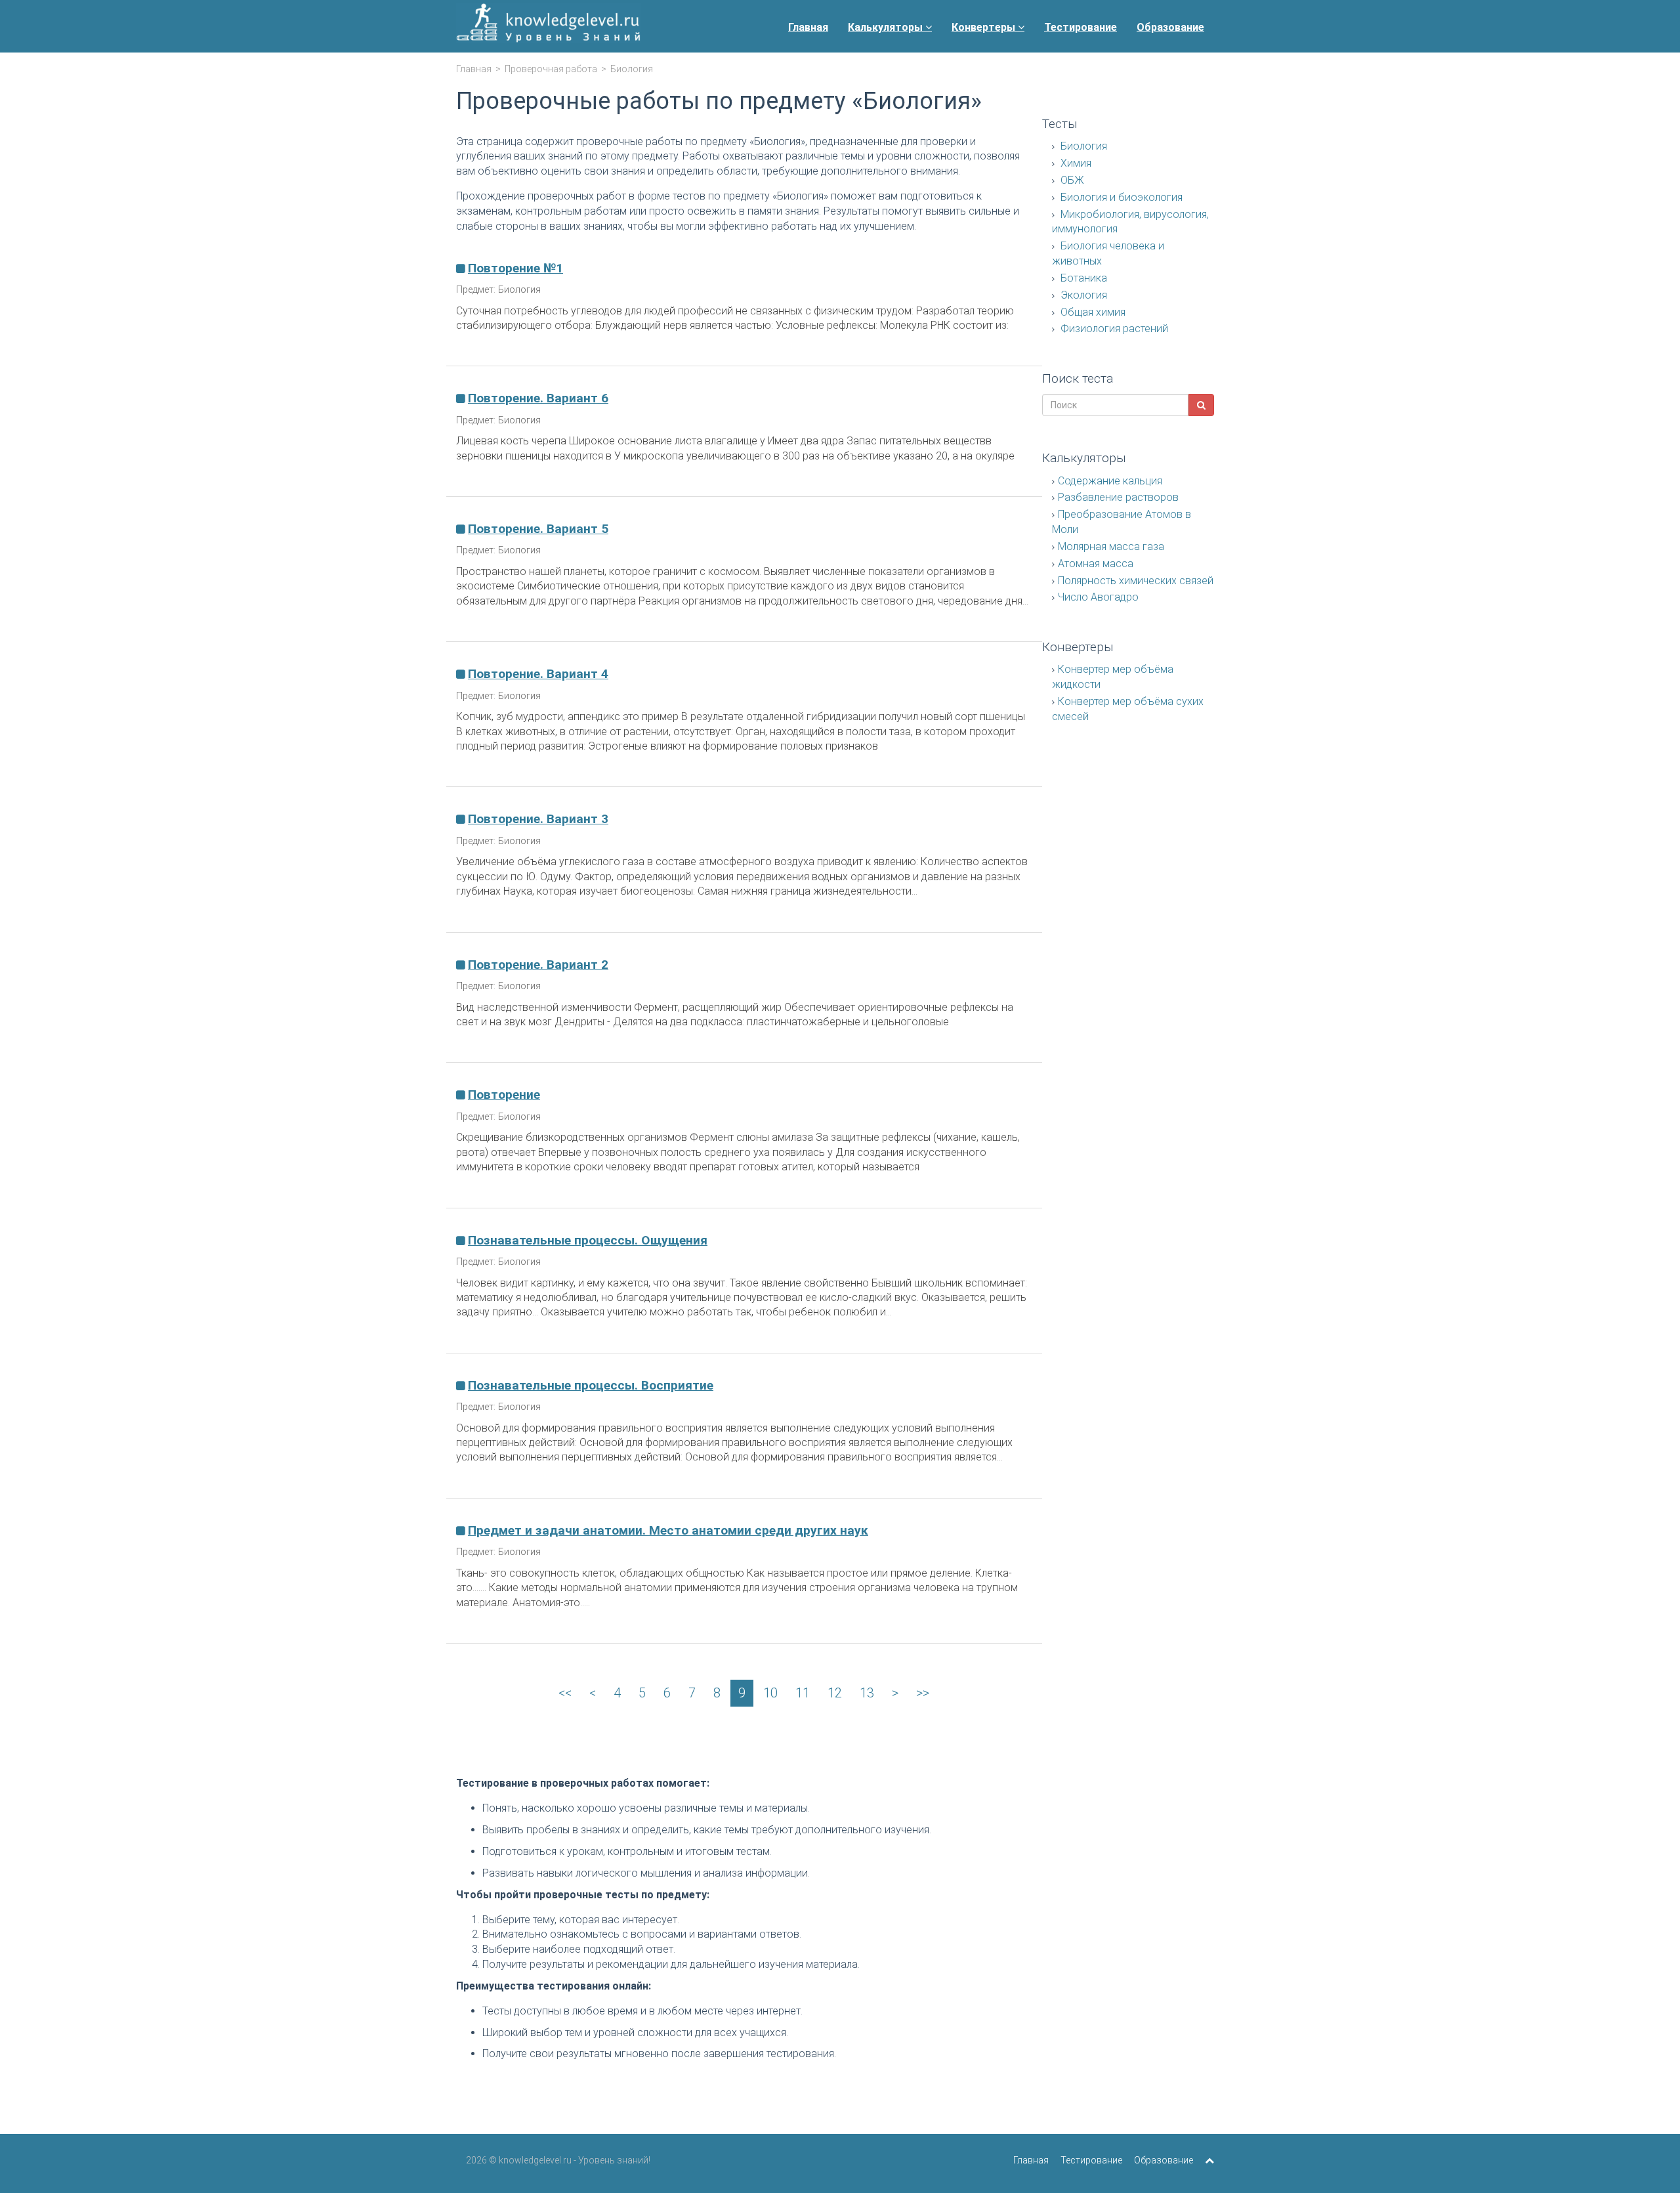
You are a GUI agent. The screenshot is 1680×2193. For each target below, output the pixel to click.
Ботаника (1082, 278)
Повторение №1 (515, 268)
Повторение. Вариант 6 (538, 398)
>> (923, 1693)
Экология (1082, 295)
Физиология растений (1113, 329)
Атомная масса (1096, 564)
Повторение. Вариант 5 (538, 529)
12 (835, 1693)
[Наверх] (1209, 2160)
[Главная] (548, 26)
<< (565, 1693)
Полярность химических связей (1136, 581)
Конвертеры (985, 27)
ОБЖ (1071, 180)
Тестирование (1081, 27)
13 (867, 1693)
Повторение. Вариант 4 (538, 674)
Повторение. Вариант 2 (538, 965)
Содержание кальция (1110, 481)
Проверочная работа (551, 69)
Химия (1075, 163)
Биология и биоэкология (1120, 197)
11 (803, 1693)
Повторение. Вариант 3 (538, 819)
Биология (1082, 146)
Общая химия (1092, 312)
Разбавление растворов (1118, 497)
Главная (808, 27)
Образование (1170, 27)
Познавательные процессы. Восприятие (591, 1385)
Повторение (504, 1095)
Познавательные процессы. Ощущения (588, 1240)
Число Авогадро (1098, 597)
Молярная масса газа (1111, 546)
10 (770, 1693)
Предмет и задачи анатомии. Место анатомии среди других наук (668, 1530)
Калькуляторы (887, 27)
